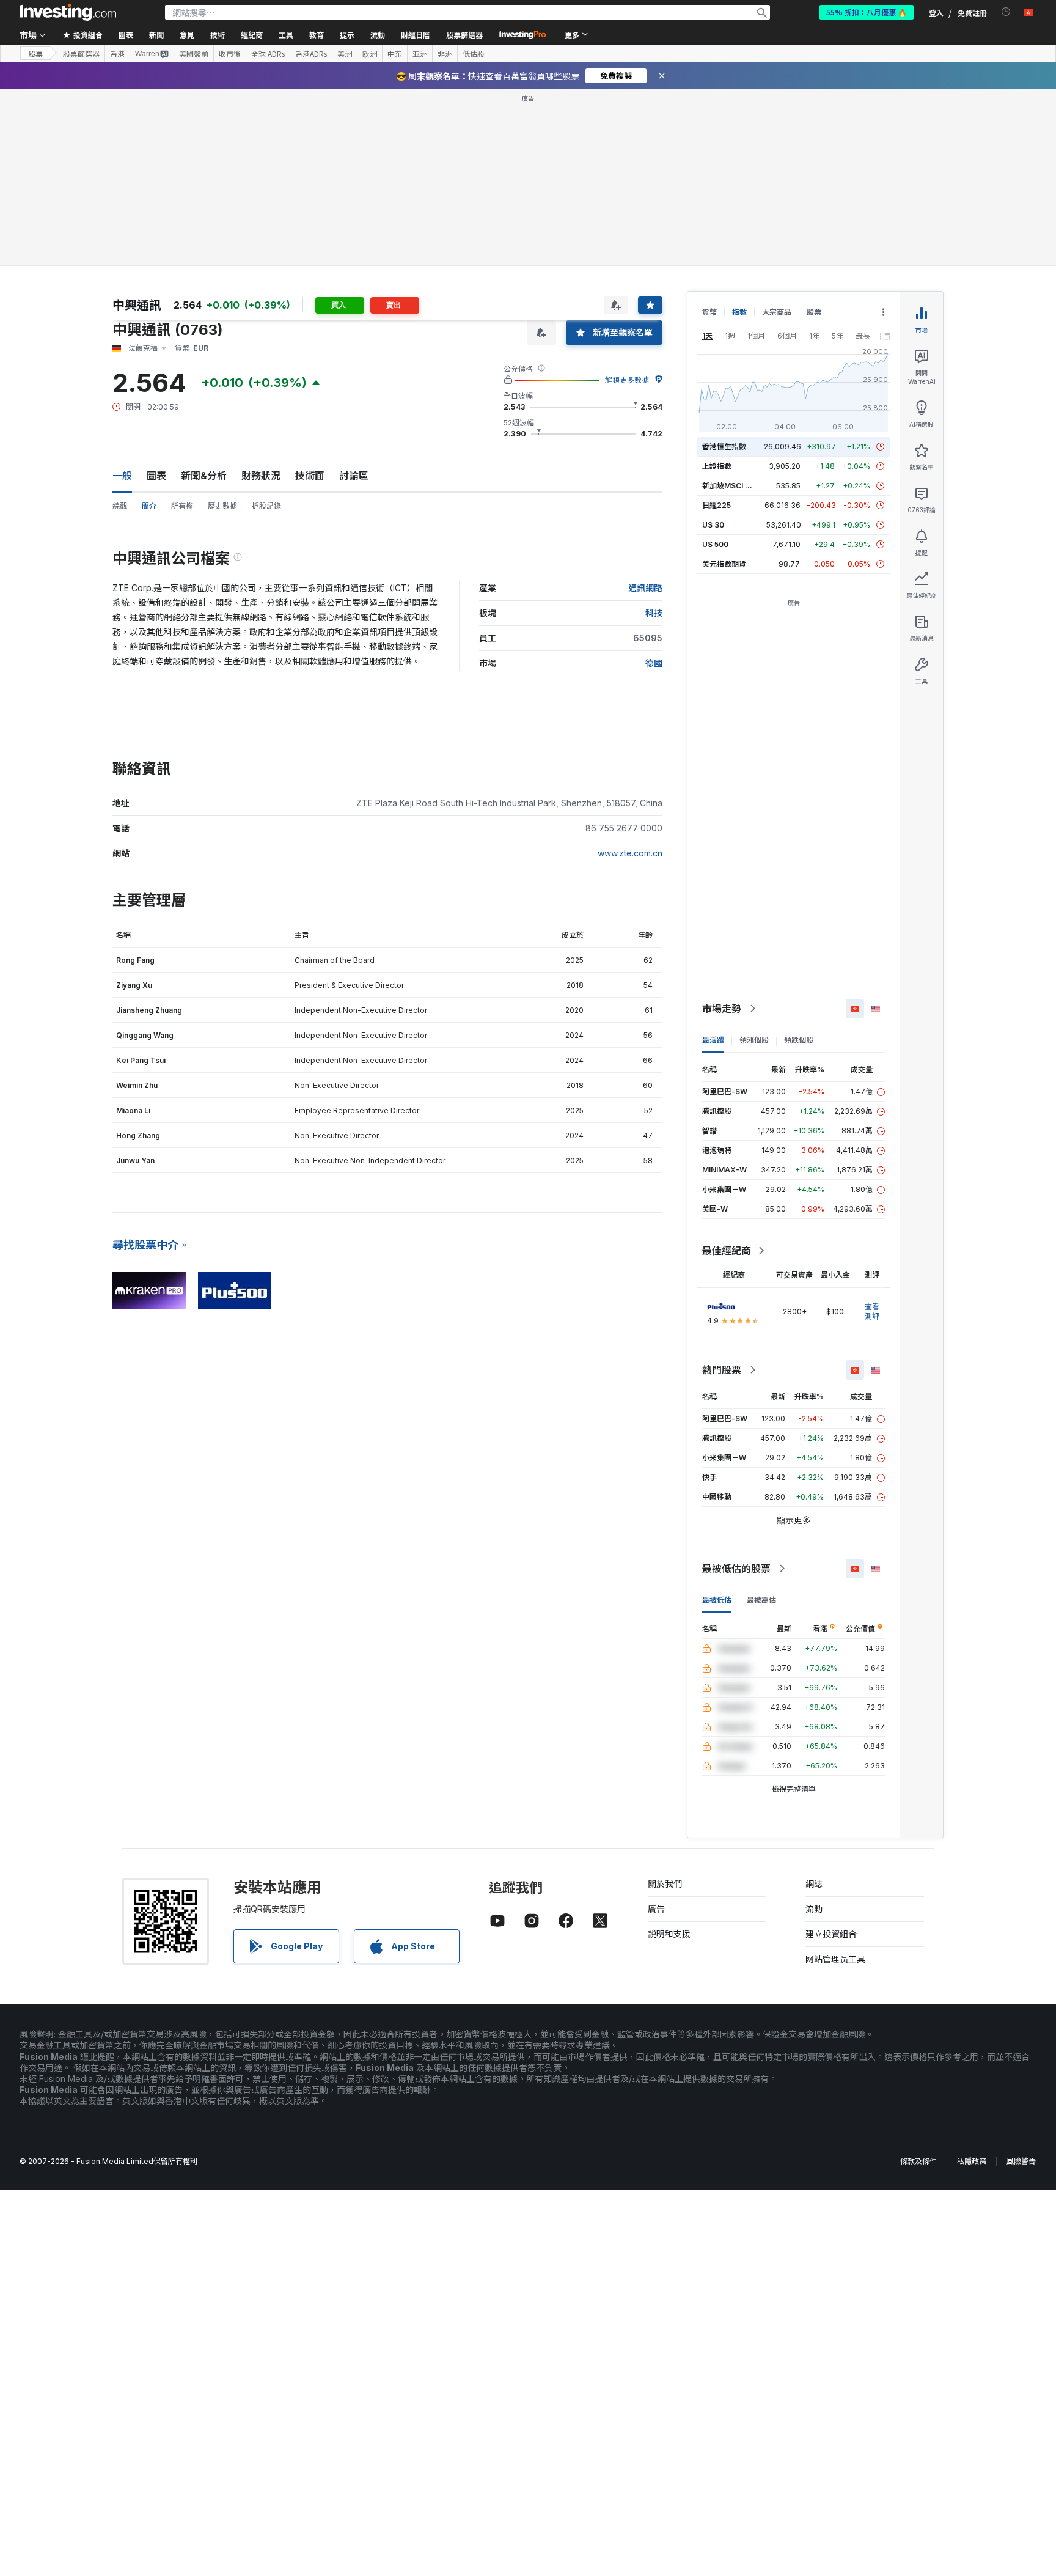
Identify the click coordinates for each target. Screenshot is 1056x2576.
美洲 (345, 54)
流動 (814, 1909)
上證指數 (717, 466)
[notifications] (1006, 12)
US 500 (715, 544)
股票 (35, 53)
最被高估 (761, 1600)
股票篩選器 (464, 35)
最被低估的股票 (736, 1569)
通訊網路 (645, 588)
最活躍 (713, 1040)
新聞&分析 (204, 476)
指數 (739, 312)
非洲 (445, 54)
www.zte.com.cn (630, 853)
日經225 (717, 505)
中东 (395, 54)
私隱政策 (972, 2161)
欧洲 (370, 54)
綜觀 (120, 506)
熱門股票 (722, 1370)
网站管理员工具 (835, 1959)
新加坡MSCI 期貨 (731, 486)
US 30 (713, 525)
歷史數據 (222, 506)
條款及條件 (919, 2161)
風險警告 (1021, 2161)
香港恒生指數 (724, 447)
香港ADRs (311, 54)
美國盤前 (194, 54)
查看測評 (872, 1312)
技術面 (310, 476)
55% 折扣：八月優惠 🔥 (867, 12)
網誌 (814, 1884)
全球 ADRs (268, 54)
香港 (117, 54)
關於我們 (665, 1884)
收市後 (230, 54)
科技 (654, 613)
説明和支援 (669, 1934)
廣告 (656, 1909)
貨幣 (710, 312)
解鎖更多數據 (627, 380)
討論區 (354, 476)
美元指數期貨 (724, 564)
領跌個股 (799, 1040)
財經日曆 (416, 35)
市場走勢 (722, 1009)
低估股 (474, 54)
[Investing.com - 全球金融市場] (68, 12)
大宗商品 (777, 312)
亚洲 (420, 54)
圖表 (156, 476)
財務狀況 (261, 476)
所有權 (182, 506)
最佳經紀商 (727, 1251)
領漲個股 (754, 1040)
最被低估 (717, 1600)
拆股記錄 (266, 506)
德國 (654, 663)
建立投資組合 (831, 1934)
